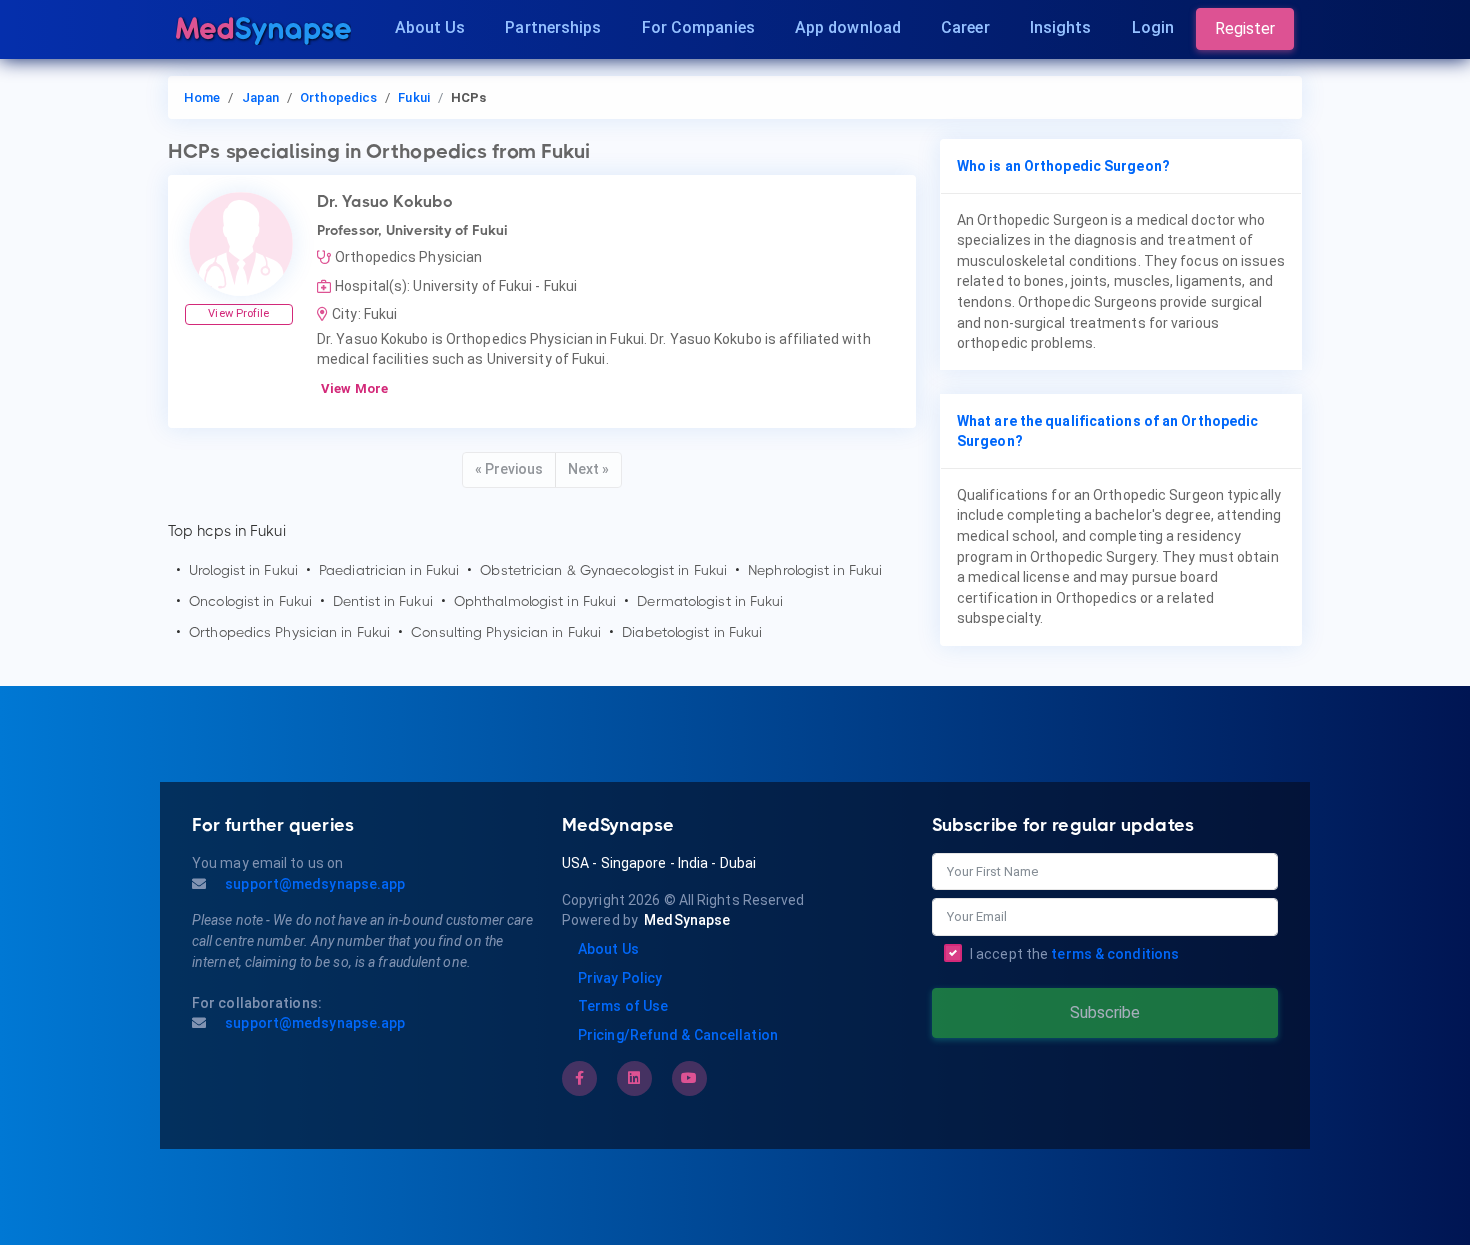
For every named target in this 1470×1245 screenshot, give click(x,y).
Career (965, 27)
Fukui (414, 97)
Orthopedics (338, 97)
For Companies (698, 27)
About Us (430, 27)
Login (1153, 27)
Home (202, 97)
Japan (261, 97)
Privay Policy (620, 978)
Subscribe (1105, 1012)
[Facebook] (579, 1078)
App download (848, 27)
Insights (1061, 27)
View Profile (238, 313)
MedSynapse (687, 920)
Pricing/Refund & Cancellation (678, 1035)
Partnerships (553, 27)
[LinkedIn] (634, 1078)
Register (1245, 28)
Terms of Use (623, 1006)
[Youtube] (689, 1078)
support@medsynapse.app (313, 884)
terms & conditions (1115, 954)
